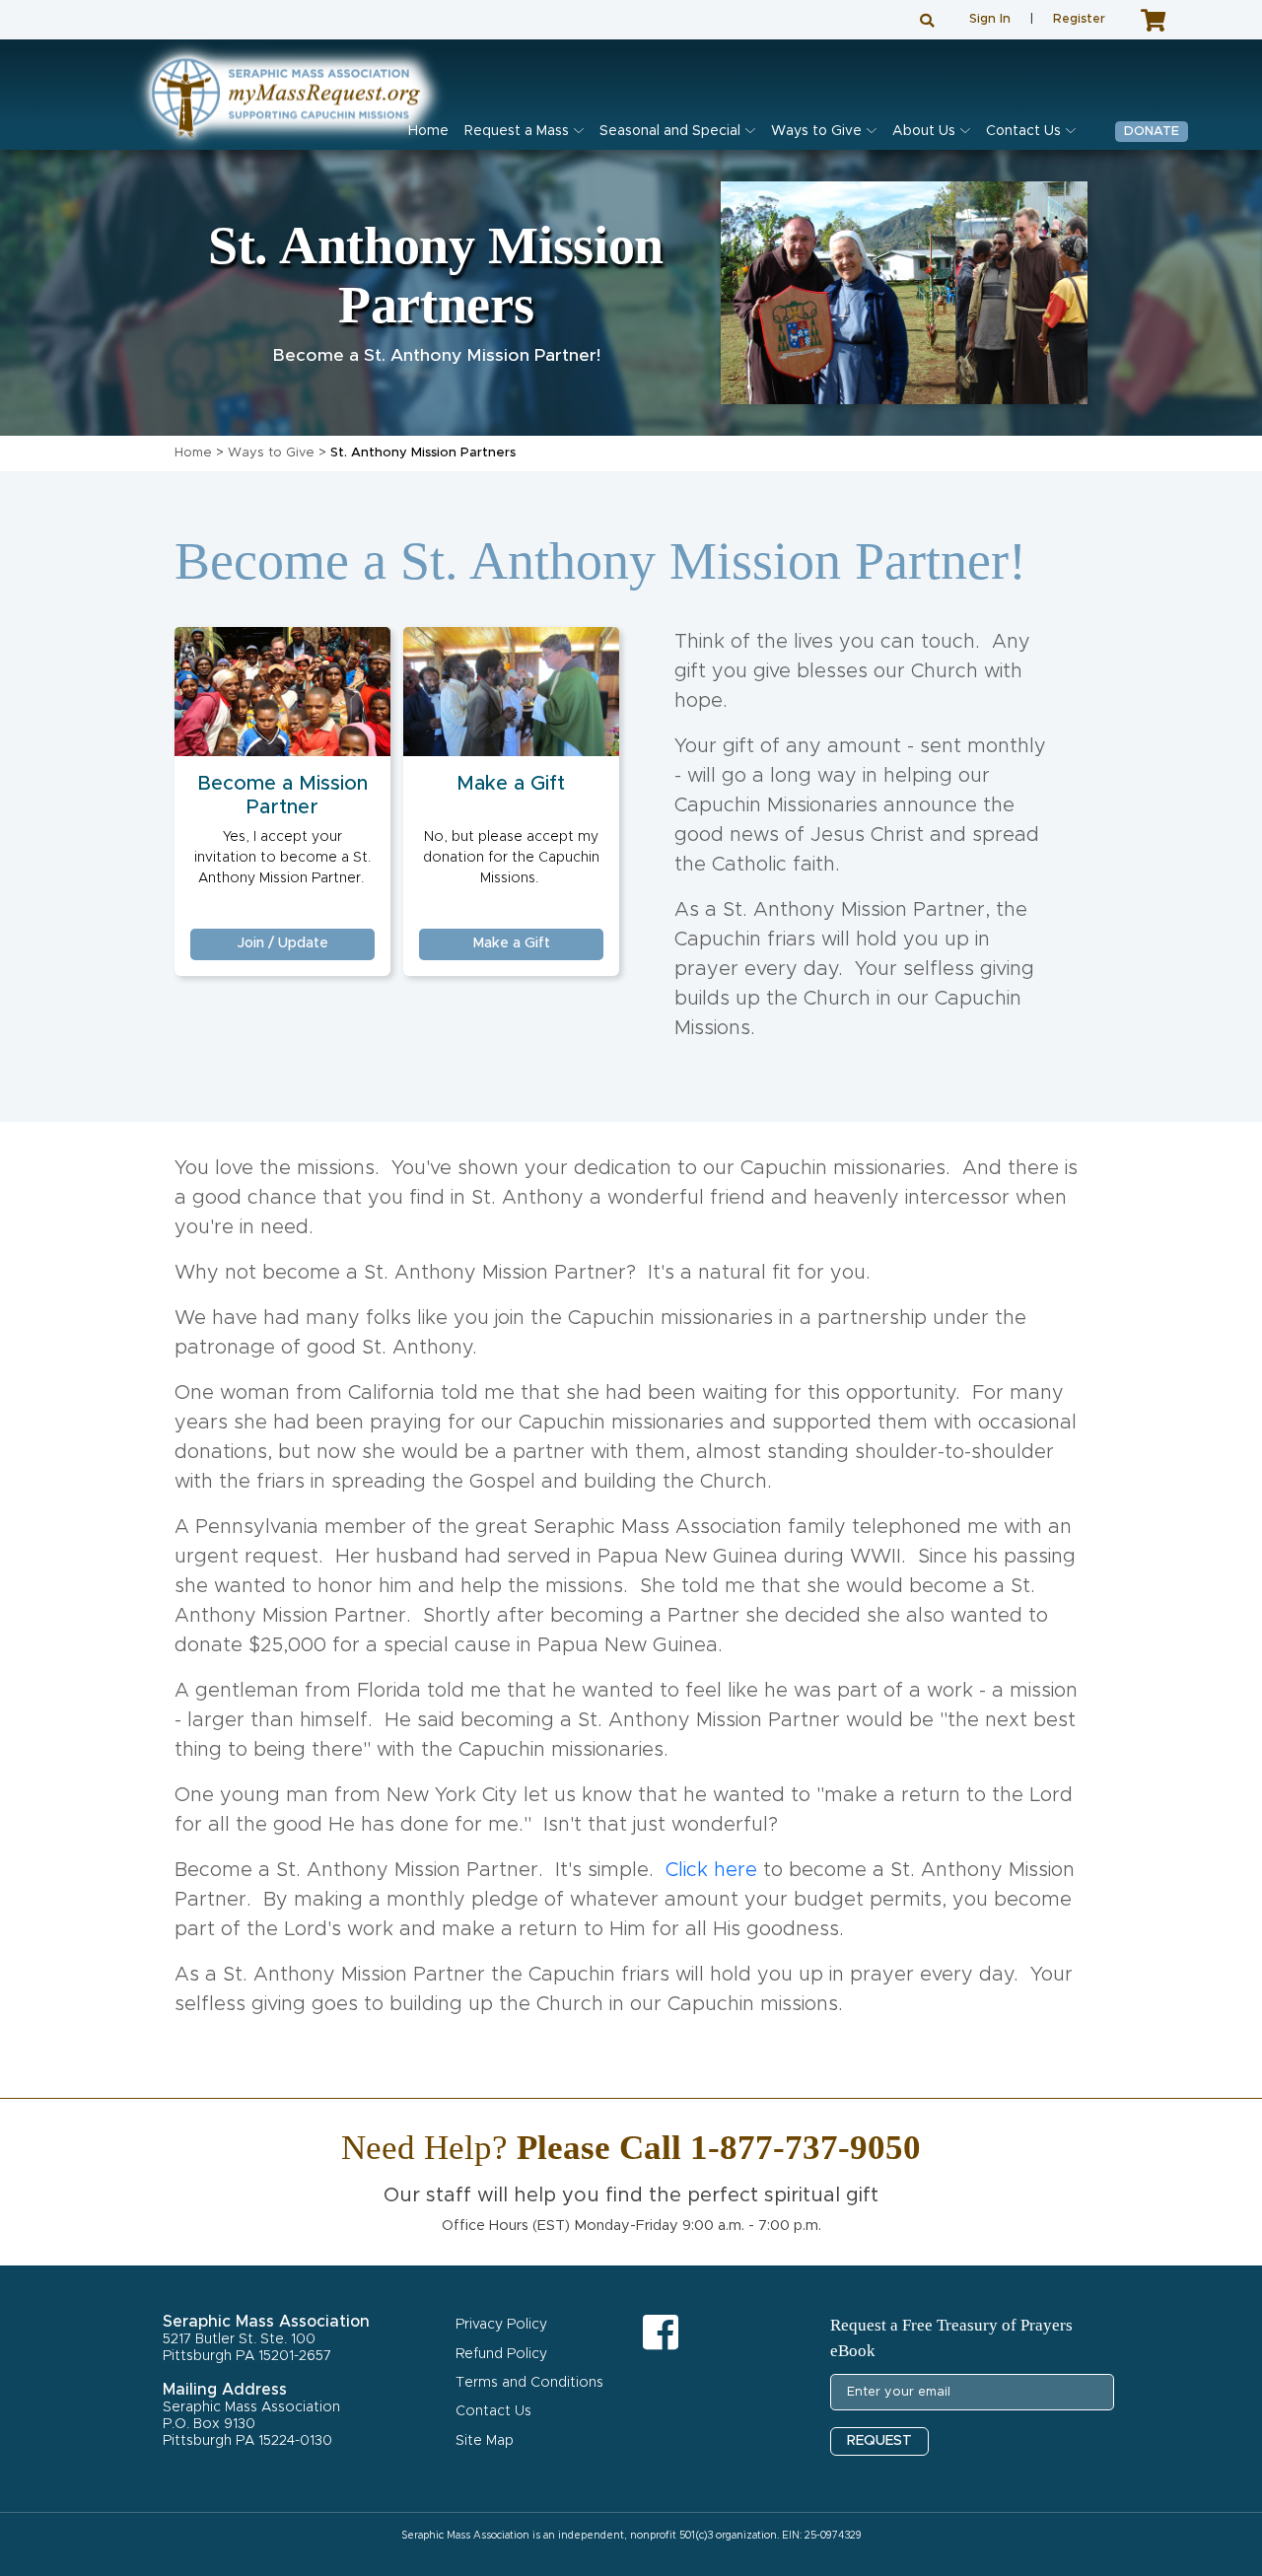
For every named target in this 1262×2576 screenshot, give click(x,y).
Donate (1152, 132)
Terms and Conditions (529, 2383)
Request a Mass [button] (517, 131)
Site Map (485, 2441)
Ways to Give (271, 453)
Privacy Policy (501, 2325)
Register (1079, 19)
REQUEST (879, 2441)
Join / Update (283, 943)
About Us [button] (924, 131)
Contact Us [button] (1023, 131)
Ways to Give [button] (816, 131)
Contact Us (493, 2411)
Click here (711, 1870)
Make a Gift (511, 784)
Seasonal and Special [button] (670, 131)
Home (428, 131)
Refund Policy (501, 2354)
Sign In (990, 19)
